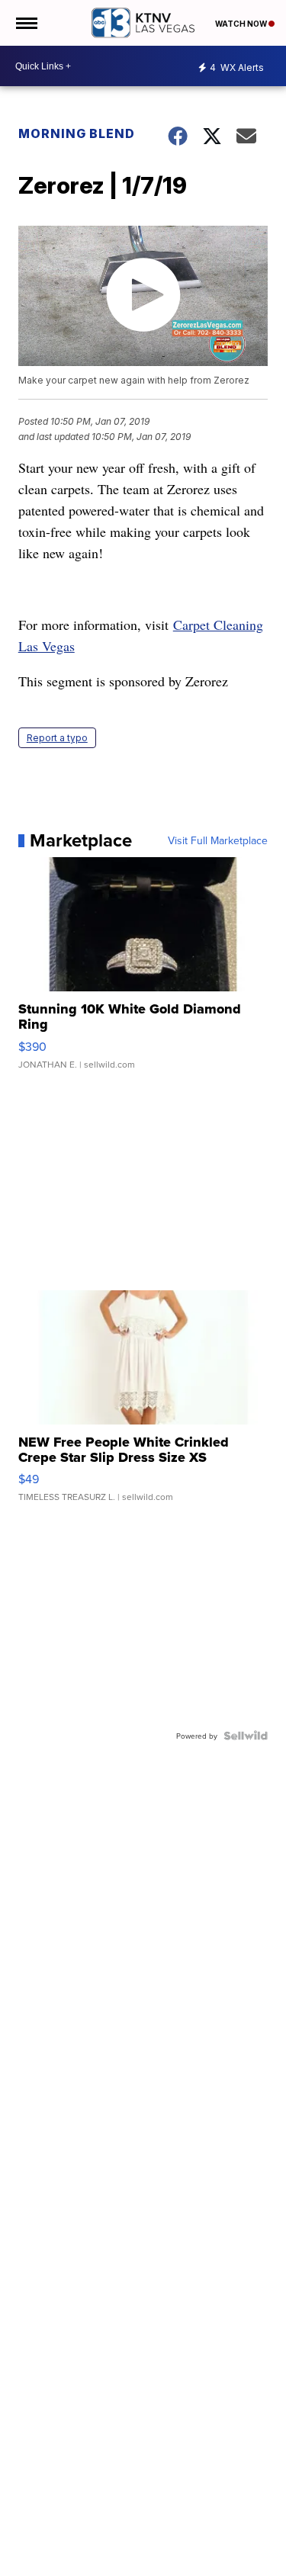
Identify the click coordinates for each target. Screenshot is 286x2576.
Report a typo (57, 738)
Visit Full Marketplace (218, 840)
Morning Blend (77, 133)
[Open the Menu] (26, 23)
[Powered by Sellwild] (246, 1736)
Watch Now (242, 24)
